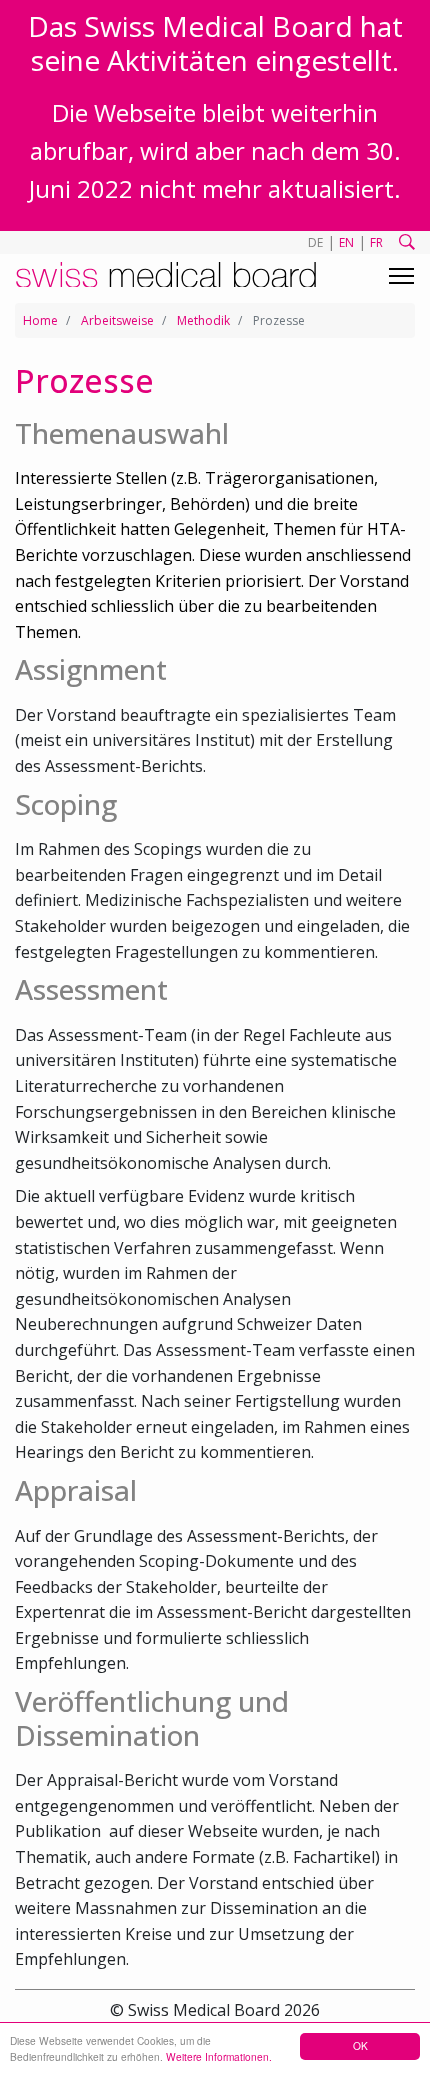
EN (346, 242)
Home (40, 320)
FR (376, 242)
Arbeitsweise (117, 320)
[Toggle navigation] (401, 276)
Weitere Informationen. (219, 2056)
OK (360, 2045)
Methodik (203, 320)
